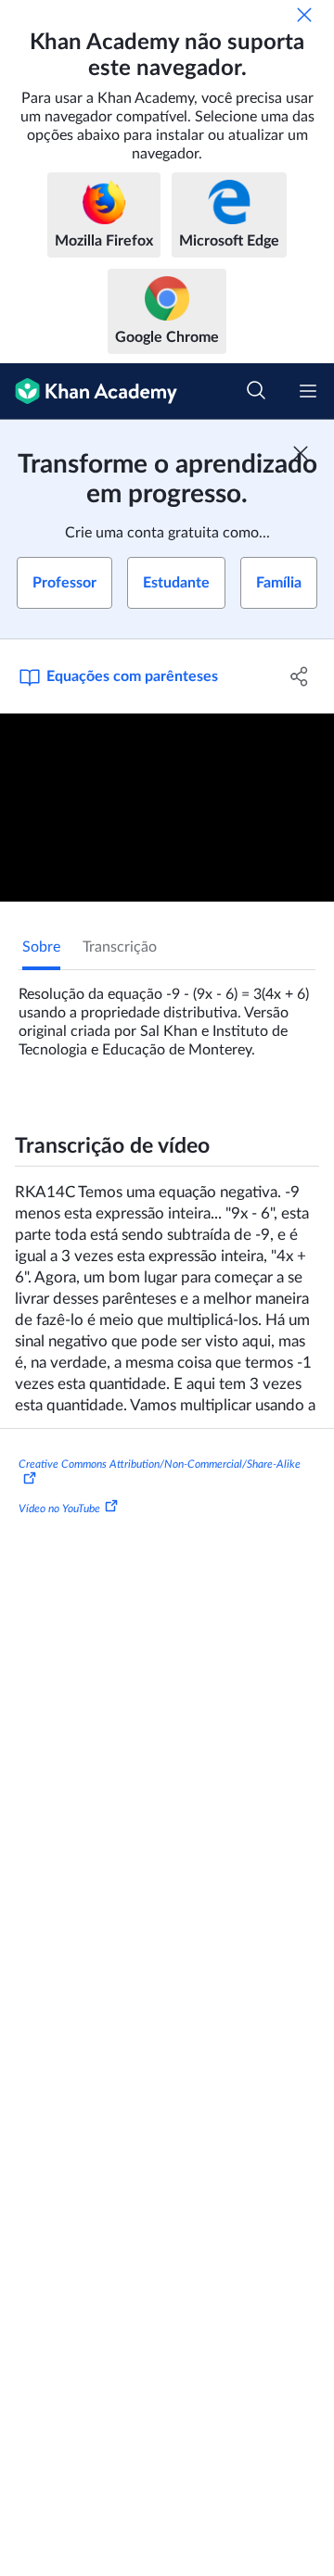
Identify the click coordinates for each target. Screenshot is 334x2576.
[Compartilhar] (300, 676)
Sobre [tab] (41, 947)
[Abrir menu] (308, 391)
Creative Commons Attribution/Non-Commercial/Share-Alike (160, 1464)
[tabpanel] (167, 1015)
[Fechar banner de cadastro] (301, 453)
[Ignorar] (304, 15)
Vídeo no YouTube (59, 1509)
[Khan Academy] (89, 391)
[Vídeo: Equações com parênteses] (167, 808)
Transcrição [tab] (120, 947)
